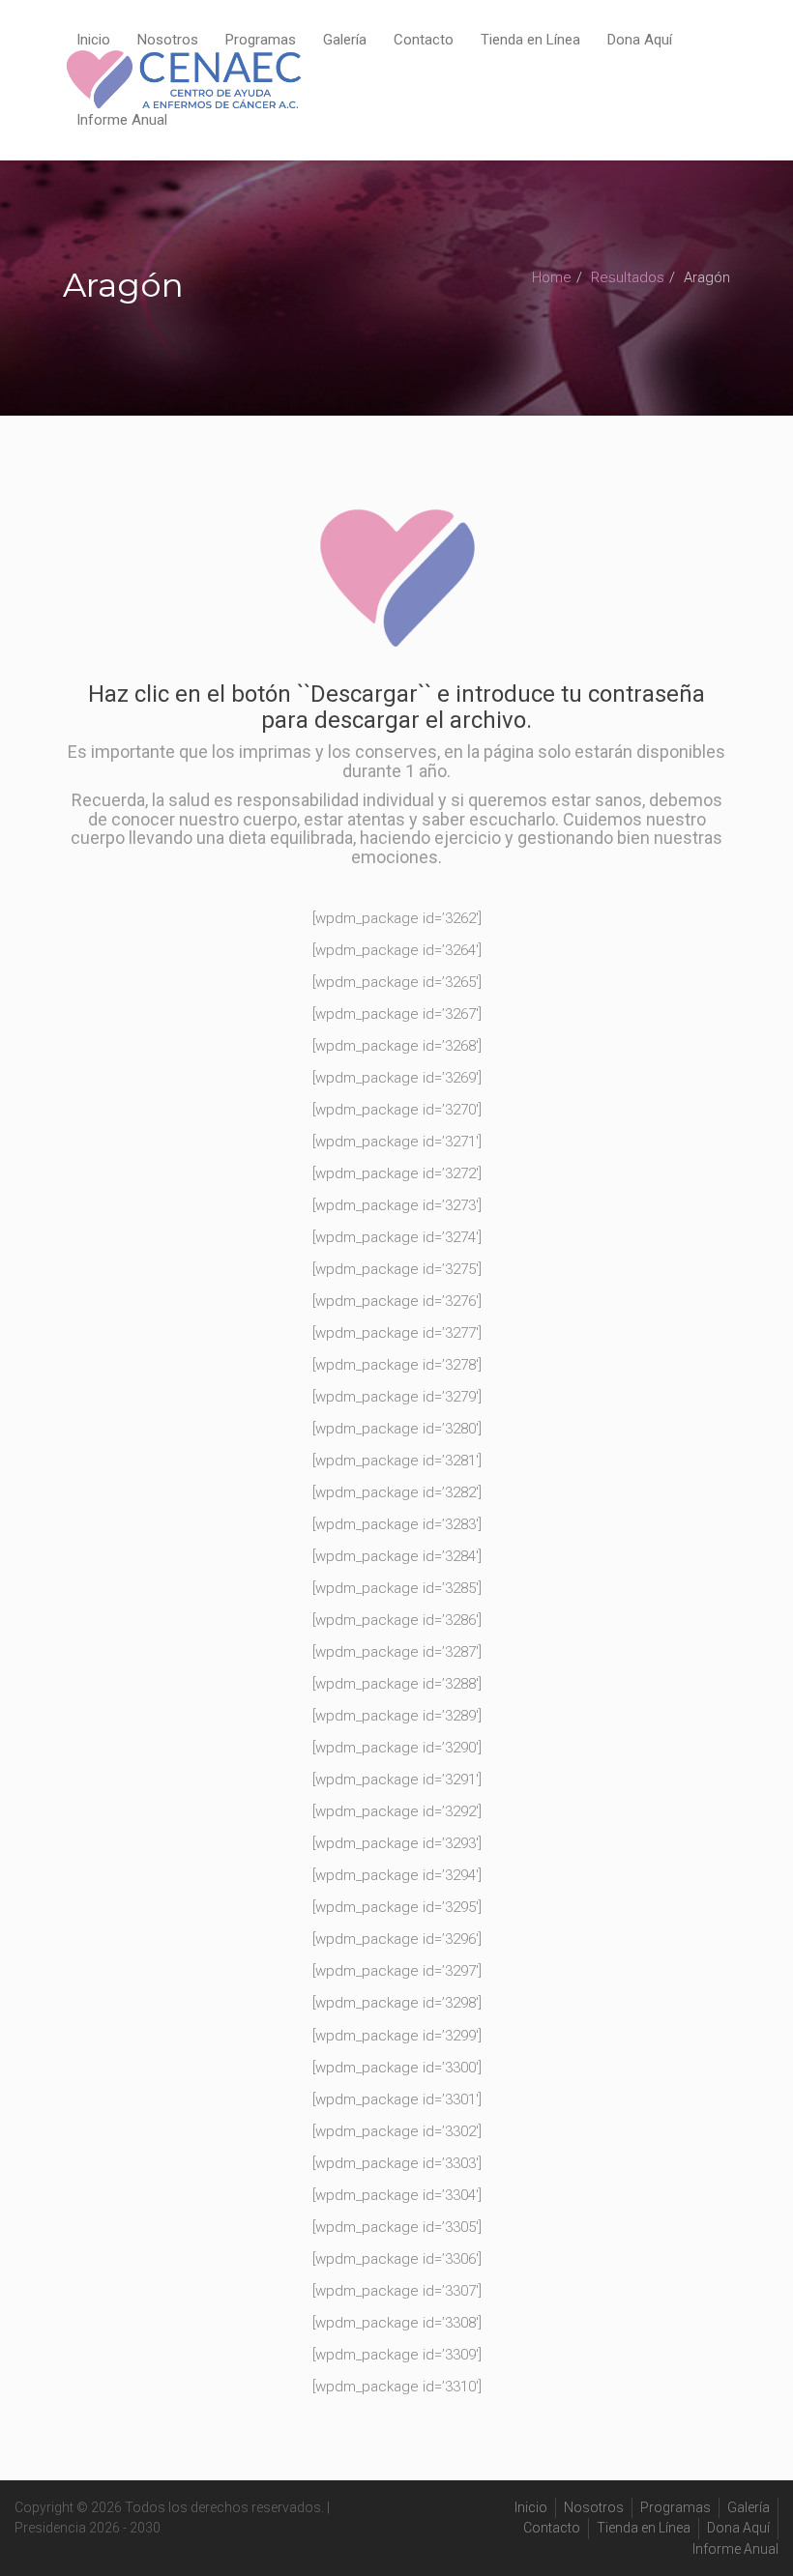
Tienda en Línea (530, 40)
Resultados (628, 277)
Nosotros (168, 40)
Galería (345, 40)
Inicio (93, 40)
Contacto (424, 40)
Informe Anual (122, 120)
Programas (261, 40)
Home (552, 277)
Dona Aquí (640, 40)
